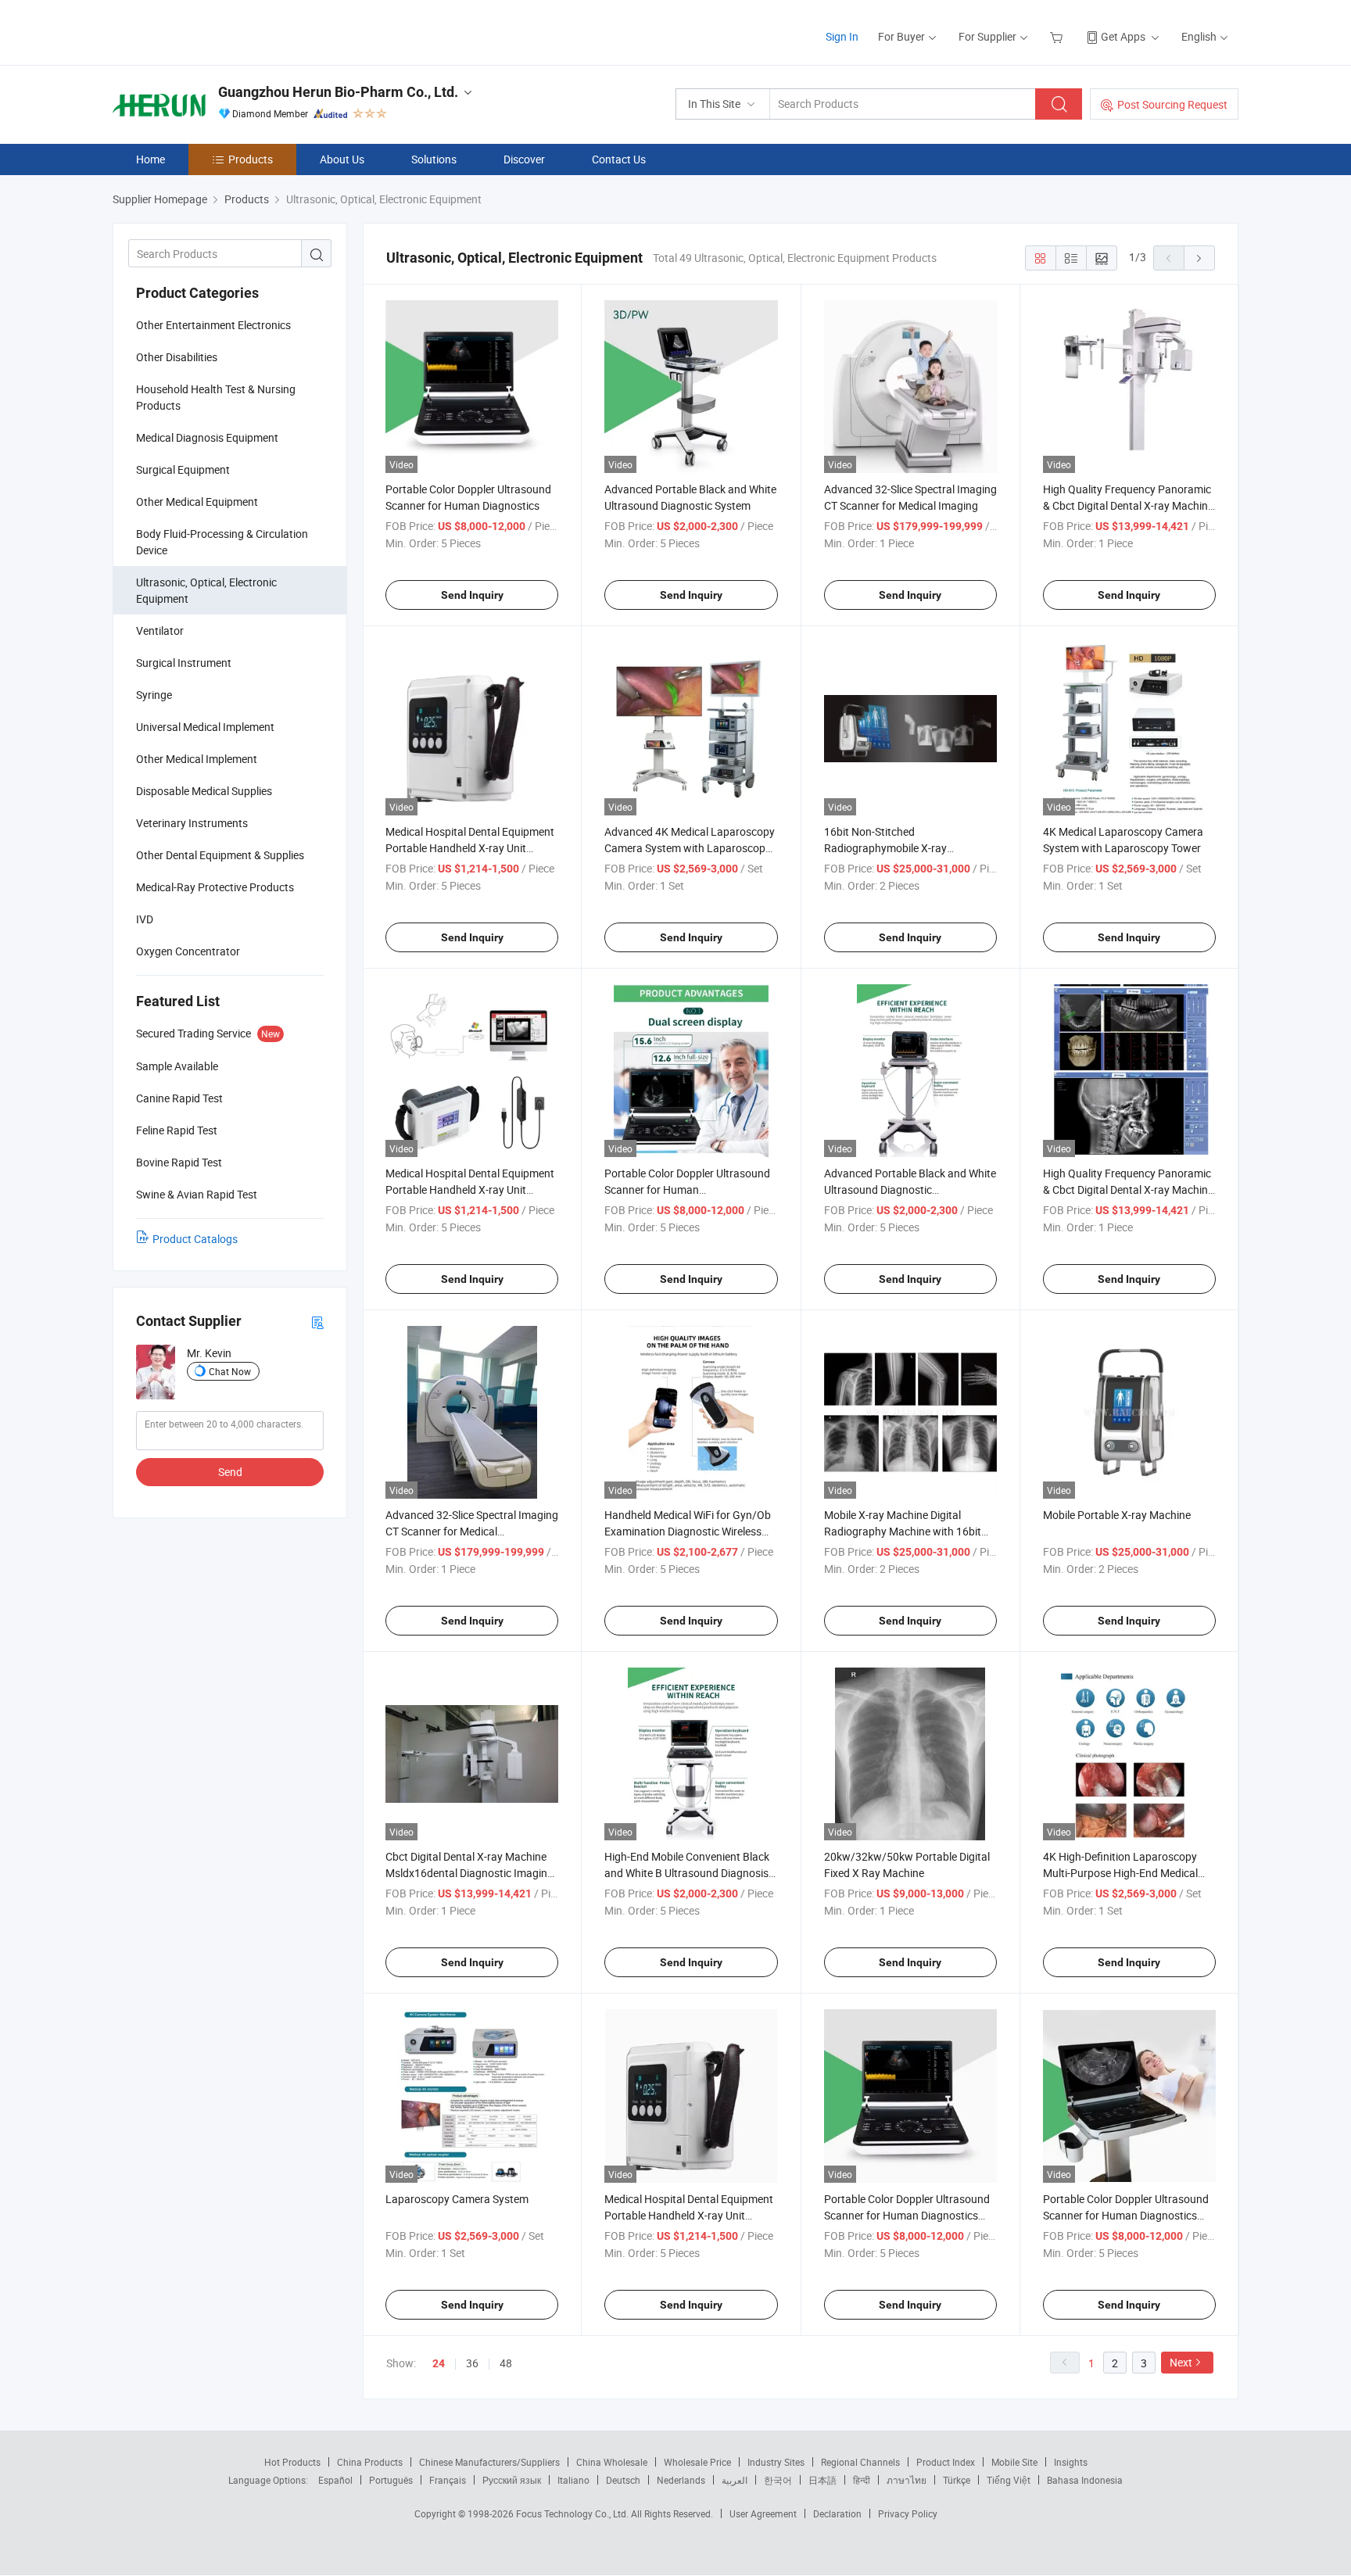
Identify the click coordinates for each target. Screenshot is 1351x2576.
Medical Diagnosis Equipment (207, 437)
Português (391, 2480)
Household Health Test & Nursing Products (216, 397)
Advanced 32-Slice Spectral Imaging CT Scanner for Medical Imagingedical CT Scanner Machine (472, 1531)
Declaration (837, 2513)
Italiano (573, 2480)
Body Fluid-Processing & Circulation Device (222, 542)
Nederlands (681, 2480)
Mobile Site (1014, 2462)
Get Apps (1123, 36)
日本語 (822, 2480)
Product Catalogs (195, 1239)
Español (335, 2480)
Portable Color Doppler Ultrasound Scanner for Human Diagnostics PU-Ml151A (907, 2215)
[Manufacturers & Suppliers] (213, 31)
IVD (145, 919)
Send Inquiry (472, 595)
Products (251, 159)
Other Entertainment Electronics (213, 325)
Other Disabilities (177, 357)
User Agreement (763, 2513)
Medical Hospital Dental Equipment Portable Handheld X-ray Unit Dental (689, 2215)
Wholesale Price (697, 2462)
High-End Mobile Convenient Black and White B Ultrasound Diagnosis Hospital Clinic (687, 1873)
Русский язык (512, 2480)
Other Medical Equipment (197, 502)
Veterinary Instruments (192, 823)
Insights (1071, 2462)
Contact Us (619, 159)
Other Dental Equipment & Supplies (220, 855)
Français (448, 2480)
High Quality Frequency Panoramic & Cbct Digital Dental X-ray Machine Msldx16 (1128, 505)
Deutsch (623, 2480)
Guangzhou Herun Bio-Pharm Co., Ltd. (338, 92)
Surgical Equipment (183, 469)
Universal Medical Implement (205, 727)
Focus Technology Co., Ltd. (573, 2513)
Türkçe (957, 2480)
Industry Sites (776, 2462)
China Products (370, 2462)
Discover (524, 159)
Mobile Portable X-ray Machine (1117, 1515)
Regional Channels (860, 2462)
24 (439, 2363)
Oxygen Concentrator (188, 951)
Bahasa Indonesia (1085, 2480)
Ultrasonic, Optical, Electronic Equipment (206, 590)
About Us (342, 159)
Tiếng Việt (1009, 2480)
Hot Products (292, 2462)
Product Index (946, 2462)
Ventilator (160, 631)
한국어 (778, 2480)
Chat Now (230, 1371)
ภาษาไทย (907, 2480)
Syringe (154, 695)
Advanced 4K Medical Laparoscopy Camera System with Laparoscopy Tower (690, 848)
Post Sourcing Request (1172, 104)
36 (472, 2363)
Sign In (842, 36)
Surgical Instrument (184, 663)
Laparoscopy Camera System (457, 2199)
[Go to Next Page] (1199, 258)
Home (151, 159)
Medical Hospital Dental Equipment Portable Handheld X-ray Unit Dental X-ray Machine (470, 848)
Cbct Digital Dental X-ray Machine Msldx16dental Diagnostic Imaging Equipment (469, 1873)
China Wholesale (612, 2462)
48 (506, 2363)
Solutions (434, 159)
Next (1181, 2362)
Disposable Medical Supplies (204, 791)
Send (230, 1472)
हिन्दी (862, 2480)
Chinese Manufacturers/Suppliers (489, 2462)
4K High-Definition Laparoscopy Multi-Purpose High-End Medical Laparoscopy (1120, 1873)
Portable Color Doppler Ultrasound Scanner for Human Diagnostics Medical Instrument (1126, 2215)
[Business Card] (317, 1322)
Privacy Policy (908, 2513)
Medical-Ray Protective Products (215, 887)
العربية (735, 2480)
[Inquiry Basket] (1058, 36)
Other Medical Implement (197, 759)
